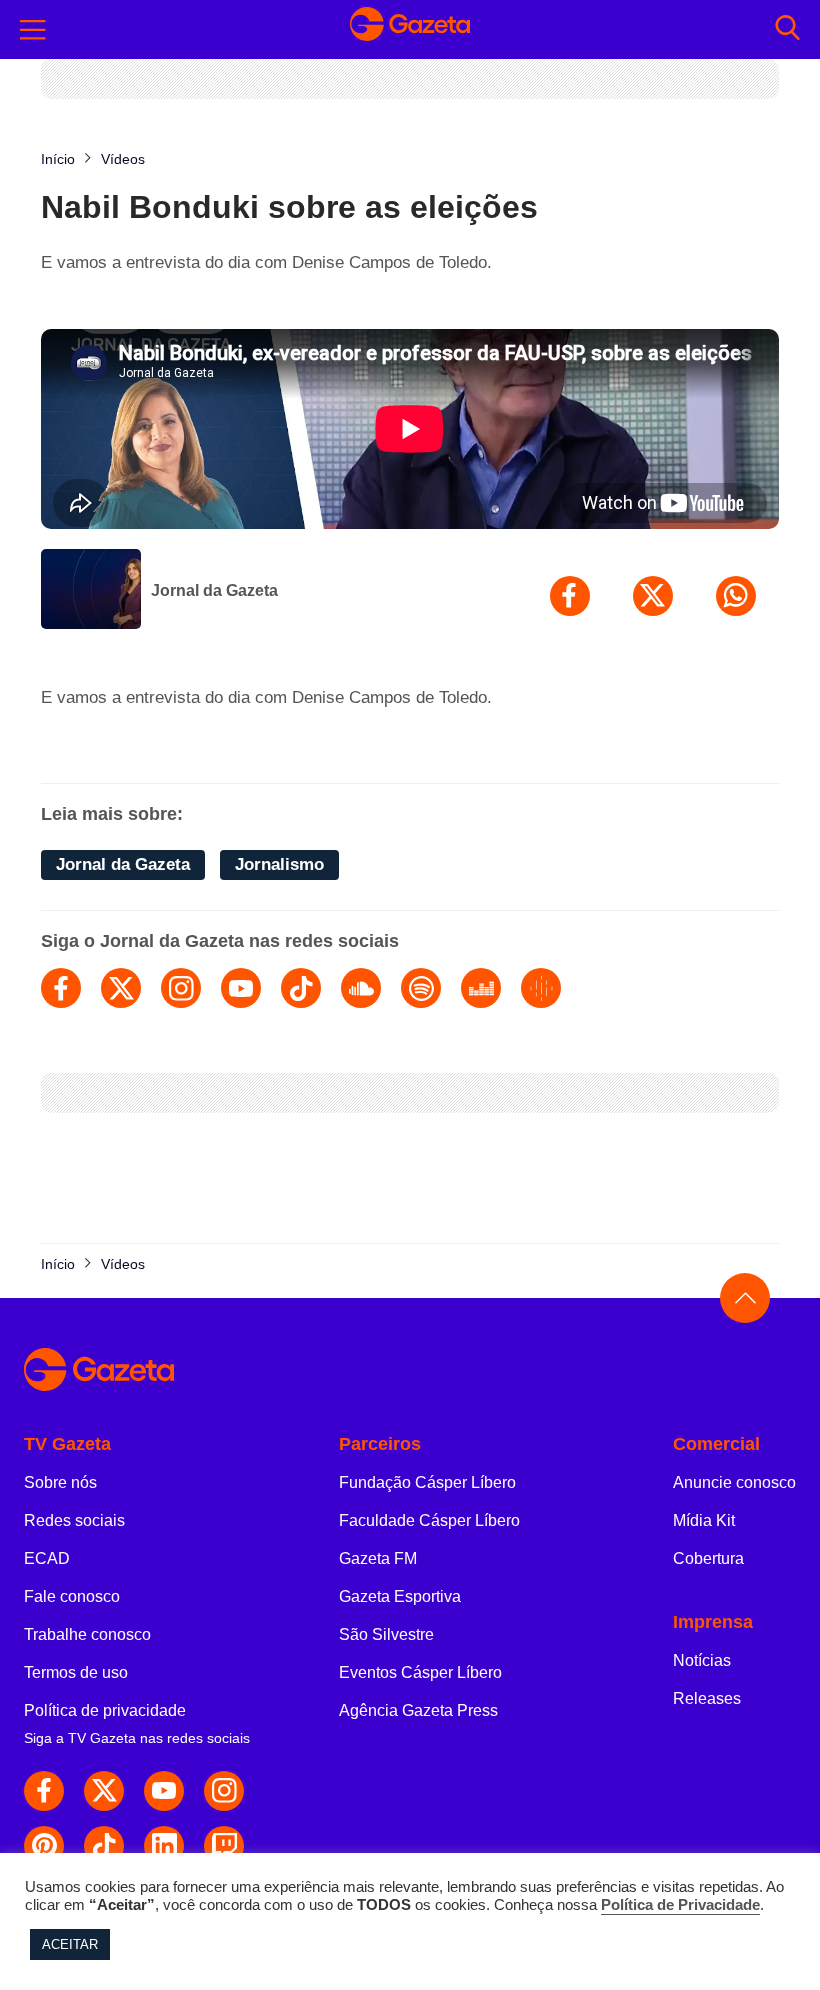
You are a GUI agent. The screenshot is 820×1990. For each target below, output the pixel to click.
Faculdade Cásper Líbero (429, 1520)
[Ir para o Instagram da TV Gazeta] (224, 1791)
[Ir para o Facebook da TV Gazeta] (44, 1791)
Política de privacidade (105, 1710)
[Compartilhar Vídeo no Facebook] (570, 596)
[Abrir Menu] (33, 30)
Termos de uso (76, 1672)
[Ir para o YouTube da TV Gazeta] (164, 1791)
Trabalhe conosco (87, 1634)
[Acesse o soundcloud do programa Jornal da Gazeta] (361, 988)
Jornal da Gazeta (214, 590)
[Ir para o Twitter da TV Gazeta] (104, 1791)
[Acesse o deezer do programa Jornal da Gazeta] (481, 988)
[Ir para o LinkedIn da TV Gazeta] (164, 1846)
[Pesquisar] (787, 29)
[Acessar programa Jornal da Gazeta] (91, 591)
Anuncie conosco (734, 1482)
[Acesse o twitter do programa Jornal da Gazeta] (121, 988)
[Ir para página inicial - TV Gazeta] (410, 30)
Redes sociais (74, 1520)
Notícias (702, 1660)
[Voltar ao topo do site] (745, 1298)
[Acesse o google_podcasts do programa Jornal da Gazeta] (541, 988)
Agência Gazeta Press (418, 1710)
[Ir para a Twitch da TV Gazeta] (224, 1846)
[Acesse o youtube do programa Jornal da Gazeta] (241, 988)
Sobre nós (60, 1482)
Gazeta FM (378, 1558)
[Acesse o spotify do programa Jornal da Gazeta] (421, 988)
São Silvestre (386, 1634)
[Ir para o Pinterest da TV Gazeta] (44, 1846)
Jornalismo (279, 864)
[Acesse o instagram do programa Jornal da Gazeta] (181, 988)
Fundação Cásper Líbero (427, 1482)
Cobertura (708, 1558)
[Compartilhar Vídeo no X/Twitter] (653, 596)
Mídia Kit (704, 1520)
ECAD (47, 1558)
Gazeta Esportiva (400, 1596)
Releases (707, 1698)
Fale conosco (72, 1596)
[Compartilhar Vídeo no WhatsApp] (736, 596)
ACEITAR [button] (70, 1944)
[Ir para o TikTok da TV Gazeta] (104, 1846)
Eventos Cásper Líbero (420, 1672)
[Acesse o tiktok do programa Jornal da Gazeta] (301, 988)
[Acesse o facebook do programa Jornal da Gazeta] (61, 988)
